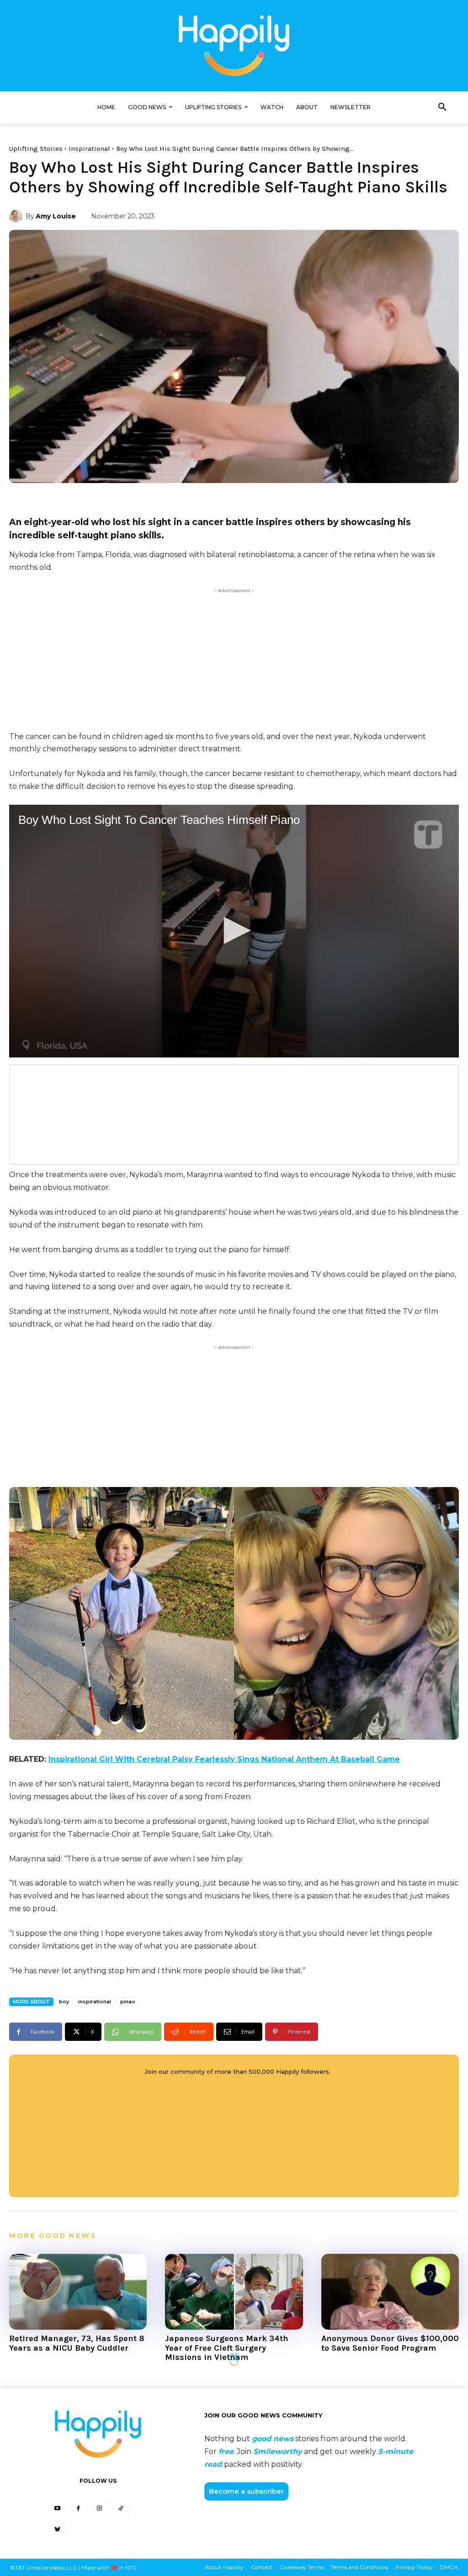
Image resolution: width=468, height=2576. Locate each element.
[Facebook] (78, 2508)
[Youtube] (57, 2508)
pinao (128, 2002)
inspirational (95, 2002)
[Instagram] (100, 2508)
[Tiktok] (121, 2508)
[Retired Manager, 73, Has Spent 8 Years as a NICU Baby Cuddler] (78, 2292)
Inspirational (89, 149)
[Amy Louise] (17, 216)
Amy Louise (56, 216)
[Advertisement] (234, 659)
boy (64, 2002)
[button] (442, 107)
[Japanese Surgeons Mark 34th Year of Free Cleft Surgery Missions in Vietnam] (234, 2292)
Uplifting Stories (36, 149)
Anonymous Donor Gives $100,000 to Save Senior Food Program (390, 2343)
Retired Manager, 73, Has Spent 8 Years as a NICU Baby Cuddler (77, 2343)
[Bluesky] (57, 2529)
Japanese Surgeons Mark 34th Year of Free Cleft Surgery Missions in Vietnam (227, 2348)
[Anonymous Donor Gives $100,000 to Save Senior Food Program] (390, 2292)
